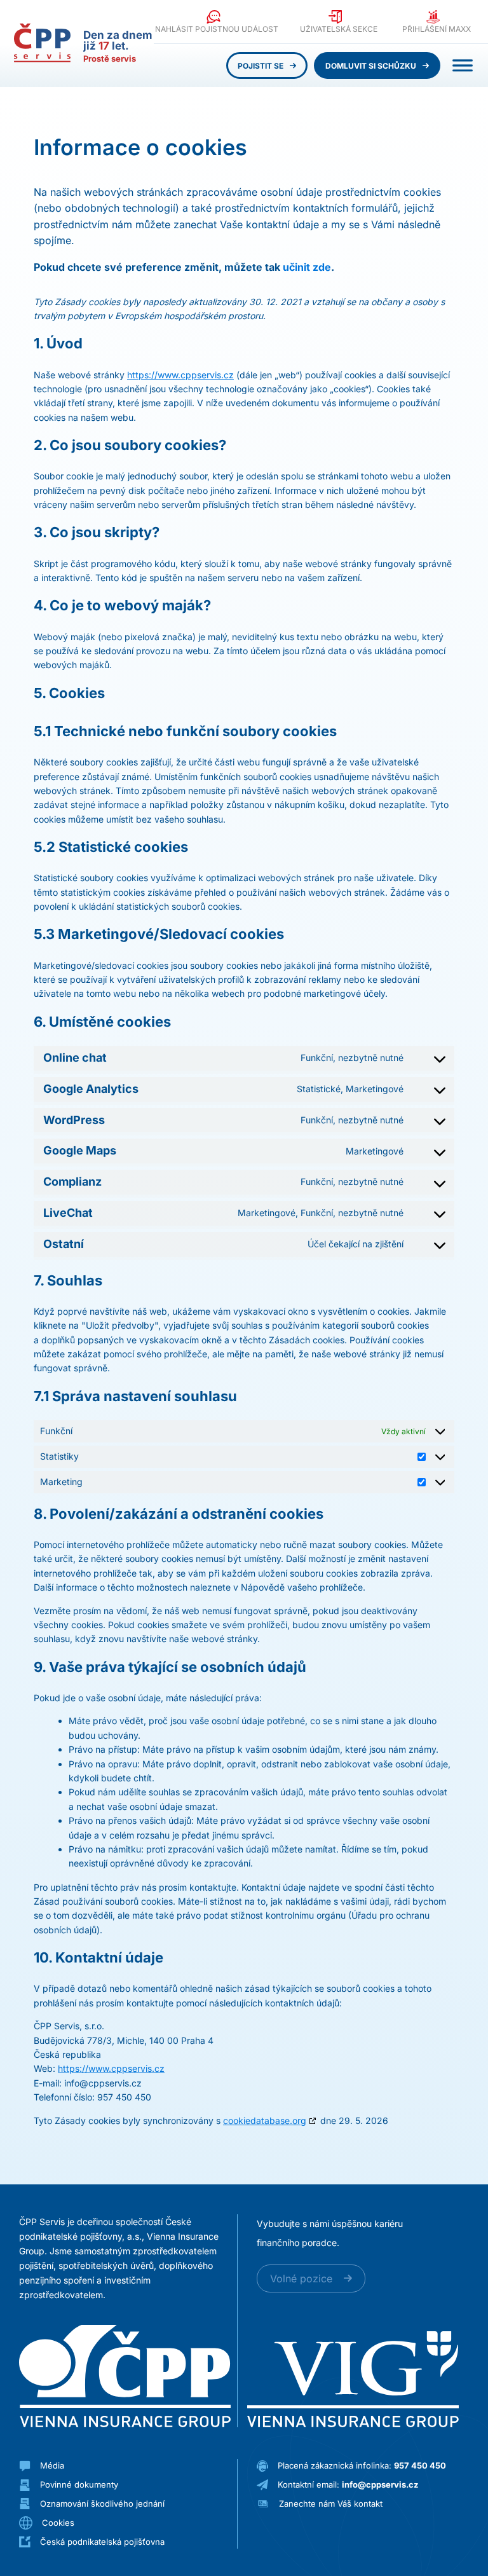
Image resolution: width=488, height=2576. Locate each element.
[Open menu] (463, 65)
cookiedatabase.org (265, 2120)
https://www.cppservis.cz (180, 375)
